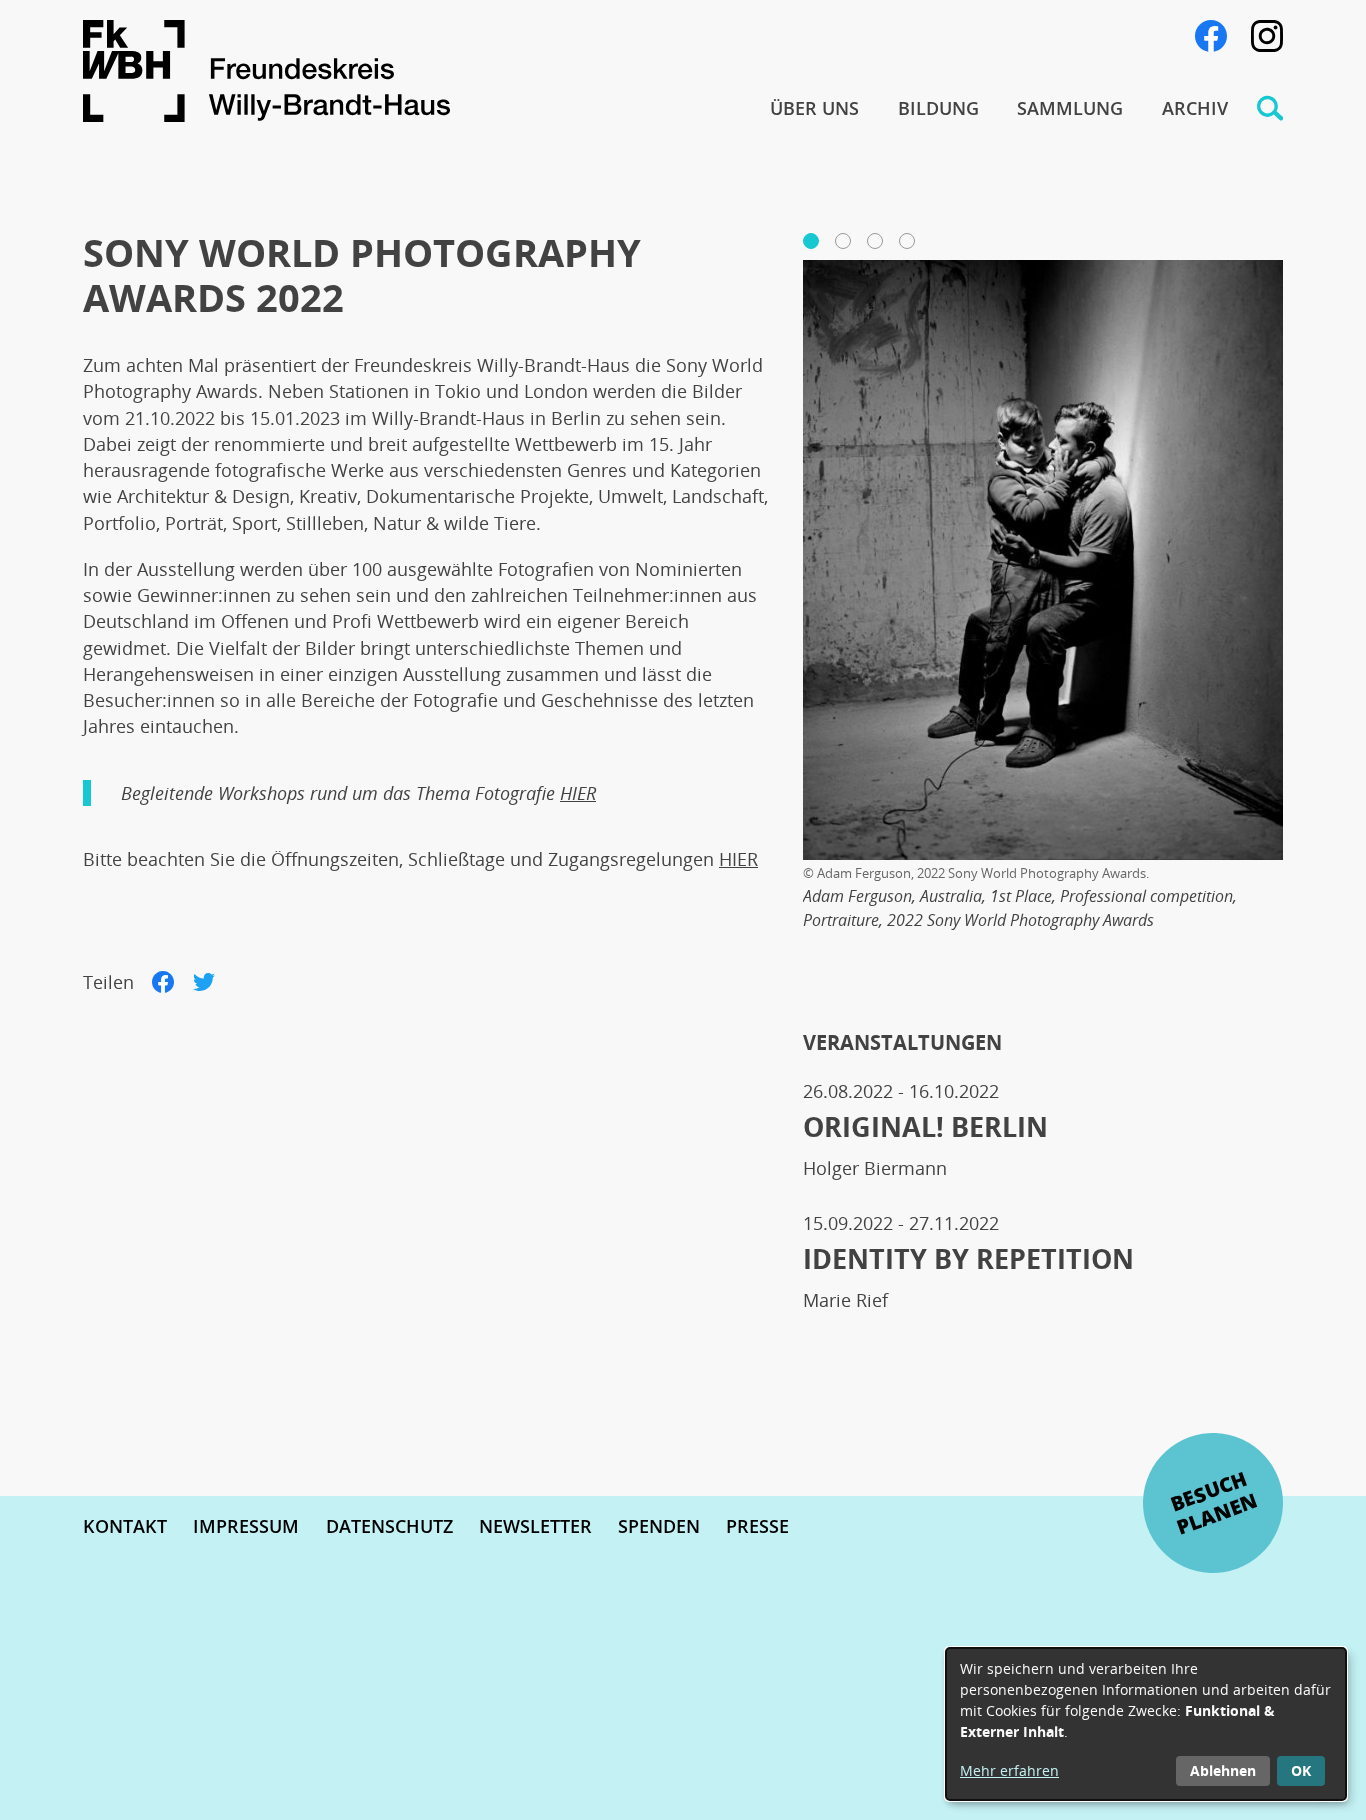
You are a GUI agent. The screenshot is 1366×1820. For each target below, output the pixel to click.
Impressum (246, 1526)
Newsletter (535, 1526)
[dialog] (1146, 1724)
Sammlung (1070, 108)
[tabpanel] (1043, 609)
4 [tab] (905, 241)
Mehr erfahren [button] (1009, 1770)
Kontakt (125, 1526)
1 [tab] (809, 241)
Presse (757, 1526)
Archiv (1195, 108)
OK (1301, 1770)
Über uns (814, 108)
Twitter (204, 982)
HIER (578, 793)
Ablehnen (1223, 1770)
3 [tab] (873, 241)
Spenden (659, 1526)
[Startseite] (404, 75)
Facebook (1211, 36)
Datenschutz (389, 1526)
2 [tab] (841, 241)
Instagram (1267, 36)
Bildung (938, 108)
